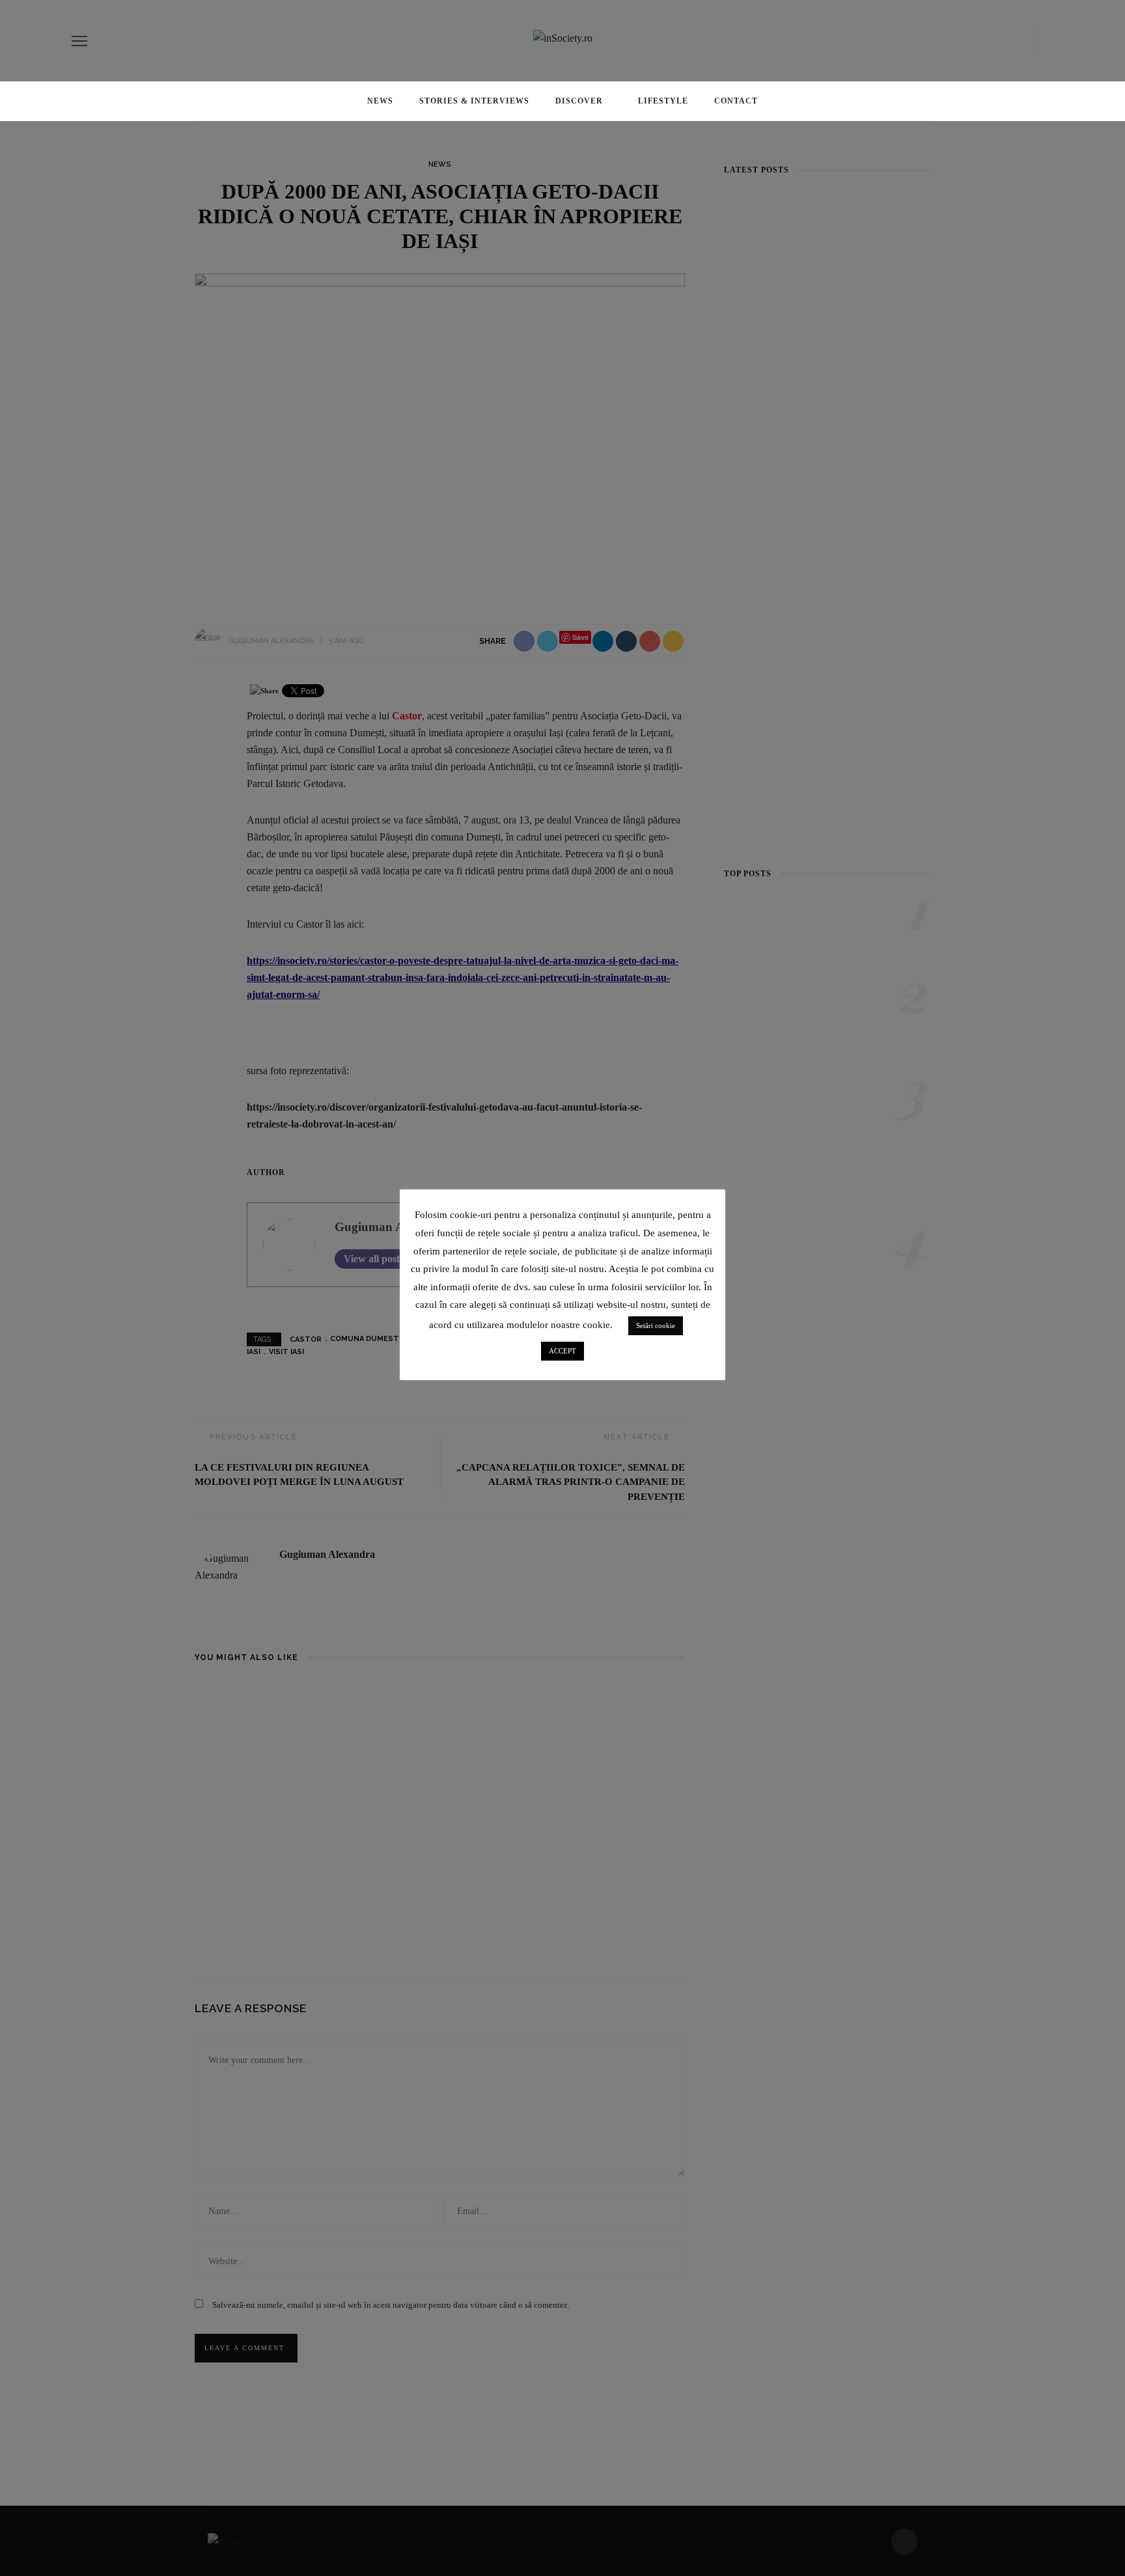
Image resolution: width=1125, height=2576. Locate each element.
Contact (736, 101)
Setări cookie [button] (656, 1325)
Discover (579, 101)
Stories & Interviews (474, 101)
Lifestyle (663, 101)
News (380, 101)
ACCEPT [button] (562, 1351)
